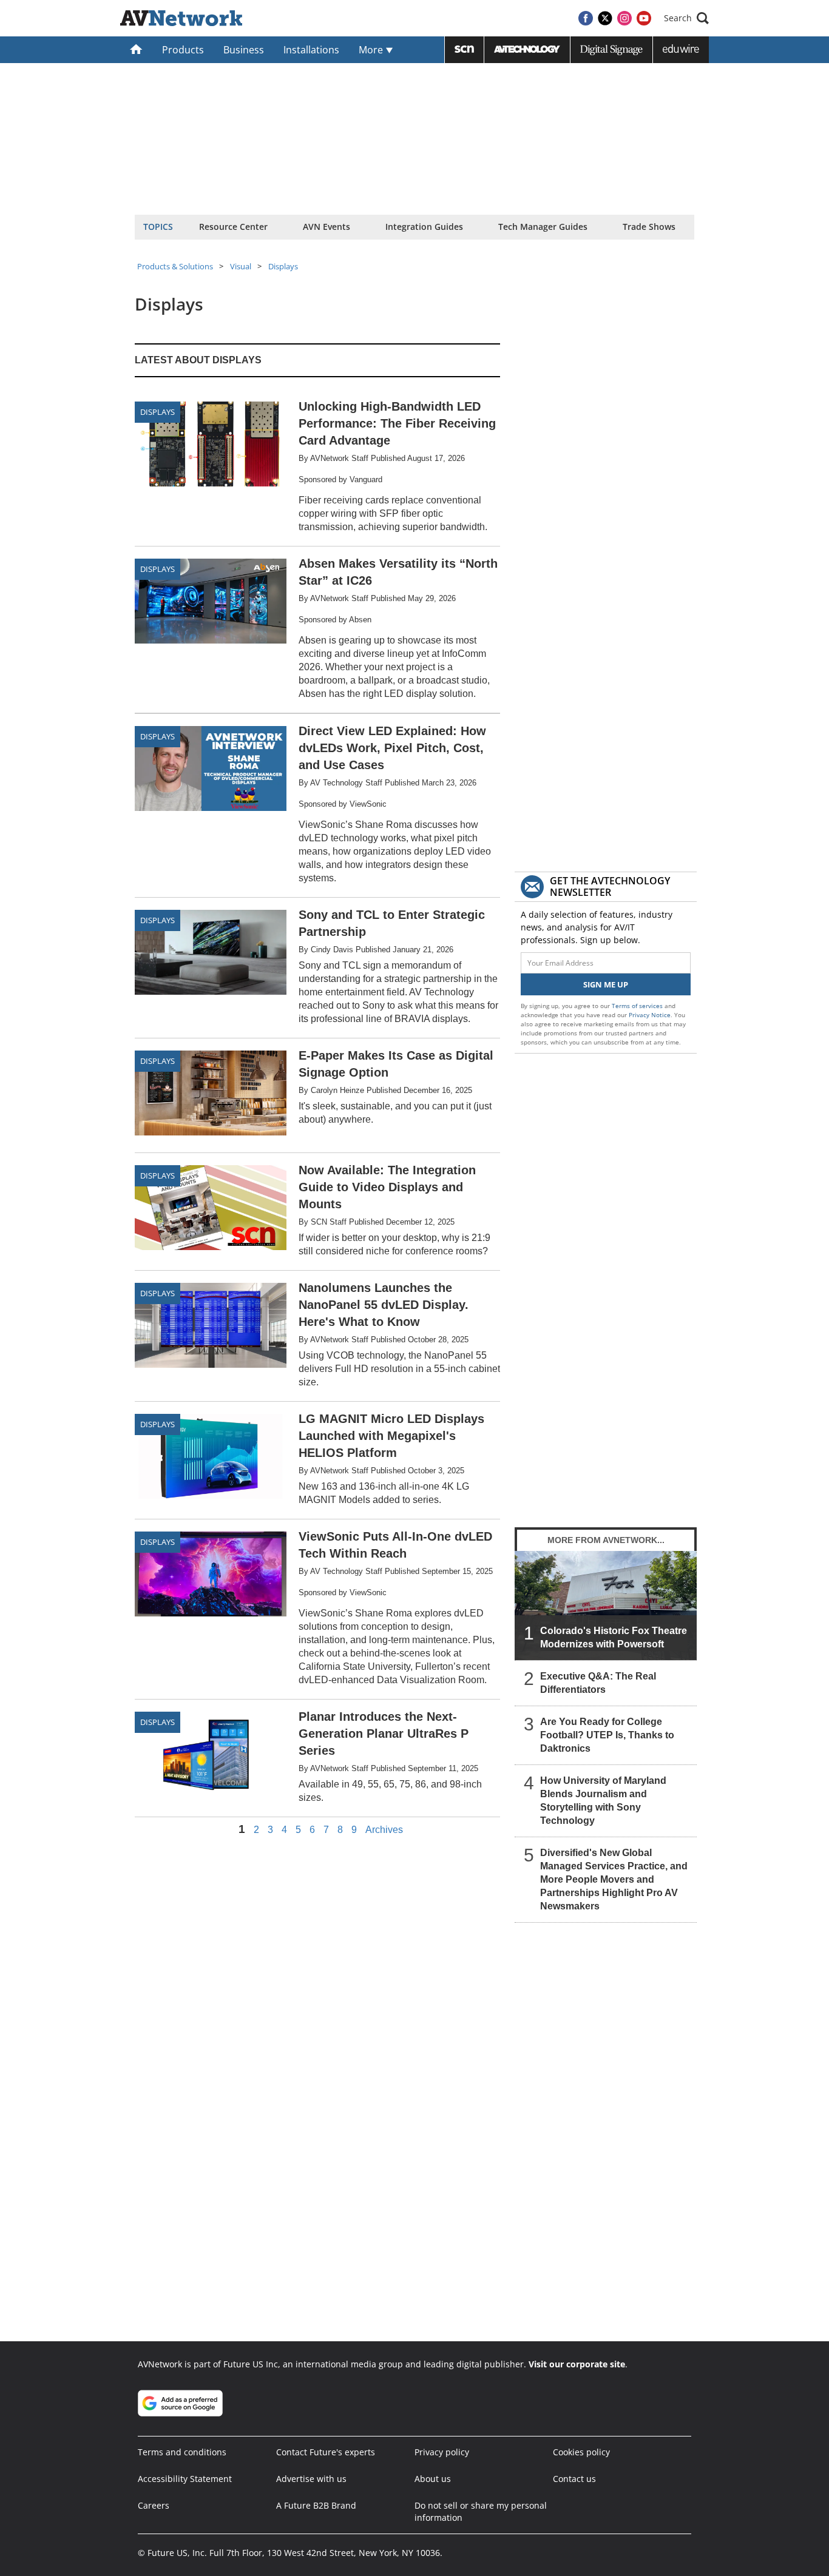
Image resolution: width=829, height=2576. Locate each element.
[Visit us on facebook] (586, 18)
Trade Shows (649, 227)
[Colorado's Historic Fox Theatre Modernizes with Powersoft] (606, 1606)
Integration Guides (424, 227)
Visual (241, 266)
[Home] (136, 50)
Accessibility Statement (185, 2479)
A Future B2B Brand (316, 2505)
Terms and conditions (182, 2452)
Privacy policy (442, 2452)
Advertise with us (311, 2479)
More (372, 50)
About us (433, 2479)
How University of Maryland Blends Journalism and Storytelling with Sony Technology (603, 1801)
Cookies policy (581, 2452)
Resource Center (233, 227)
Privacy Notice (650, 1015)
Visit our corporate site (577, 2364)
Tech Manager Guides (543, 227)
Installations (311, 50)
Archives (384, 1830)
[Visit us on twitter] (605, 18)
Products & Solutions (175, 266)
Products (183, 50)
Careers (154, 2505)
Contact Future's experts (326, 2452)
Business (244, 50)
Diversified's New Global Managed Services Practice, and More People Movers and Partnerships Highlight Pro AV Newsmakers (614, 1879)
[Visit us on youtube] (644, 18)
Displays (283, 266)
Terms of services (638, 1006)
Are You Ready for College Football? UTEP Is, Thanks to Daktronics (607, 1735)
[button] (686, 18)
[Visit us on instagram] (624, 18)
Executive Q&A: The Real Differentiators (598, 1683)
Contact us (574, 2479)
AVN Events (327, 227)
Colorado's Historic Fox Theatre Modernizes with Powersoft (614, 1637)
